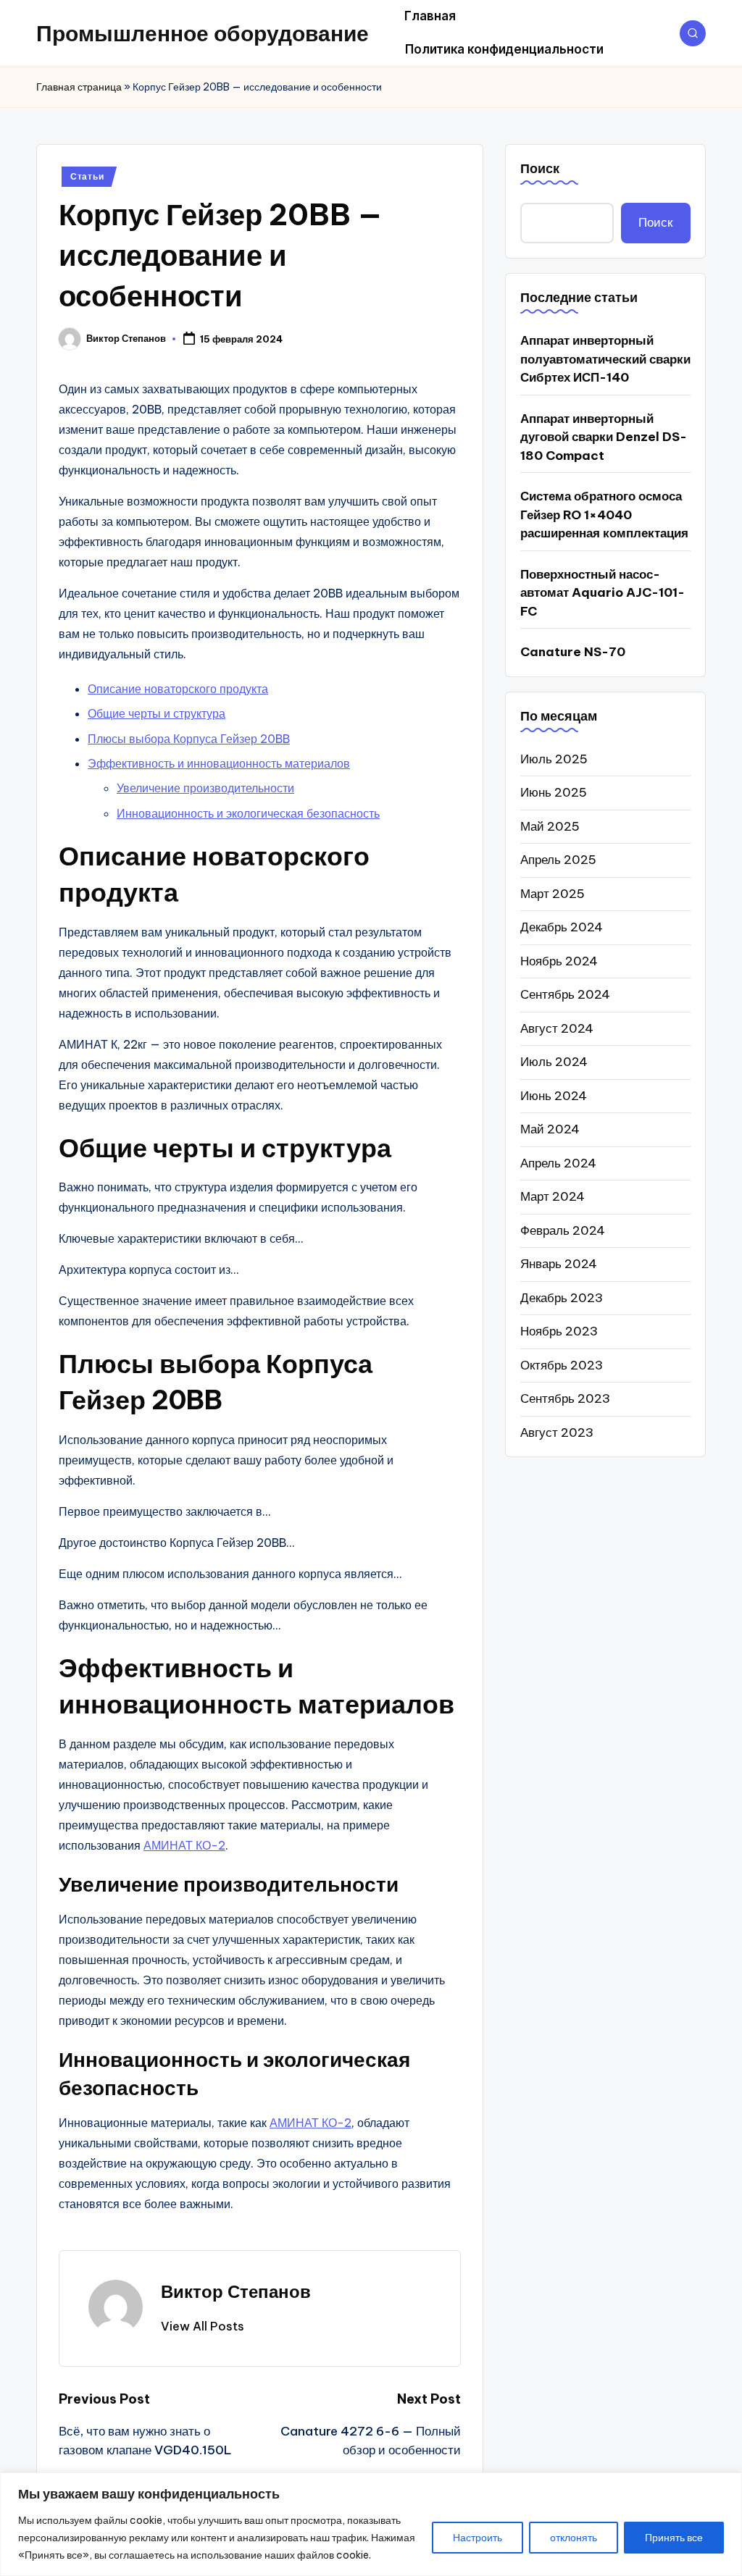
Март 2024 (553, 1196)
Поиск (540, 168)
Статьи (87, 176)
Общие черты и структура (157, 713)
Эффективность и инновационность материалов (219, 763)
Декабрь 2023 (562, 1298)
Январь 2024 (559, 1264)
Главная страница (79, 87)
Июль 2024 (554, 1062)
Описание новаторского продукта (178, 689)
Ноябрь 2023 (559, 1331)
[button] (203, 2326)
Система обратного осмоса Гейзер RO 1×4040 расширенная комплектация (604, 515)
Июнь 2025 (554, 792)
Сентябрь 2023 (565, 1398)
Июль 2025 (554, 759)
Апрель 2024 (558, 1163)
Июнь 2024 (554, 1096)
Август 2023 (557, 1432)
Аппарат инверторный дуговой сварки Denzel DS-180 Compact (604, 437)
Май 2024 (550, 1129)
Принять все (674, 2538)
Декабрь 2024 (562, 927)
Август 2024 (557, 1028)
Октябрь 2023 (562, 1365)
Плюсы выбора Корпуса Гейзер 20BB (189, 739)
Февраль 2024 (563, 1230)
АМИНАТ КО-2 (184, 1845)
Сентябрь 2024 (565, 994)
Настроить (478, 2538)
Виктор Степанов (236, 2291)
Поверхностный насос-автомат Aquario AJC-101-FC (603, 593)
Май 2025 (550, 826)
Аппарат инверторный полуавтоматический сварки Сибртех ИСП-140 (605, 359)
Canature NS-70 (573, 652)
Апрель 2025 (558, 860)
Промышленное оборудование (203, 33)
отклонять (574, 2538)
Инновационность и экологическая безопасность (248, 813)
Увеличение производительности (205, 788)
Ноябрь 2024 (559, 961)
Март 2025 (553, 894)
